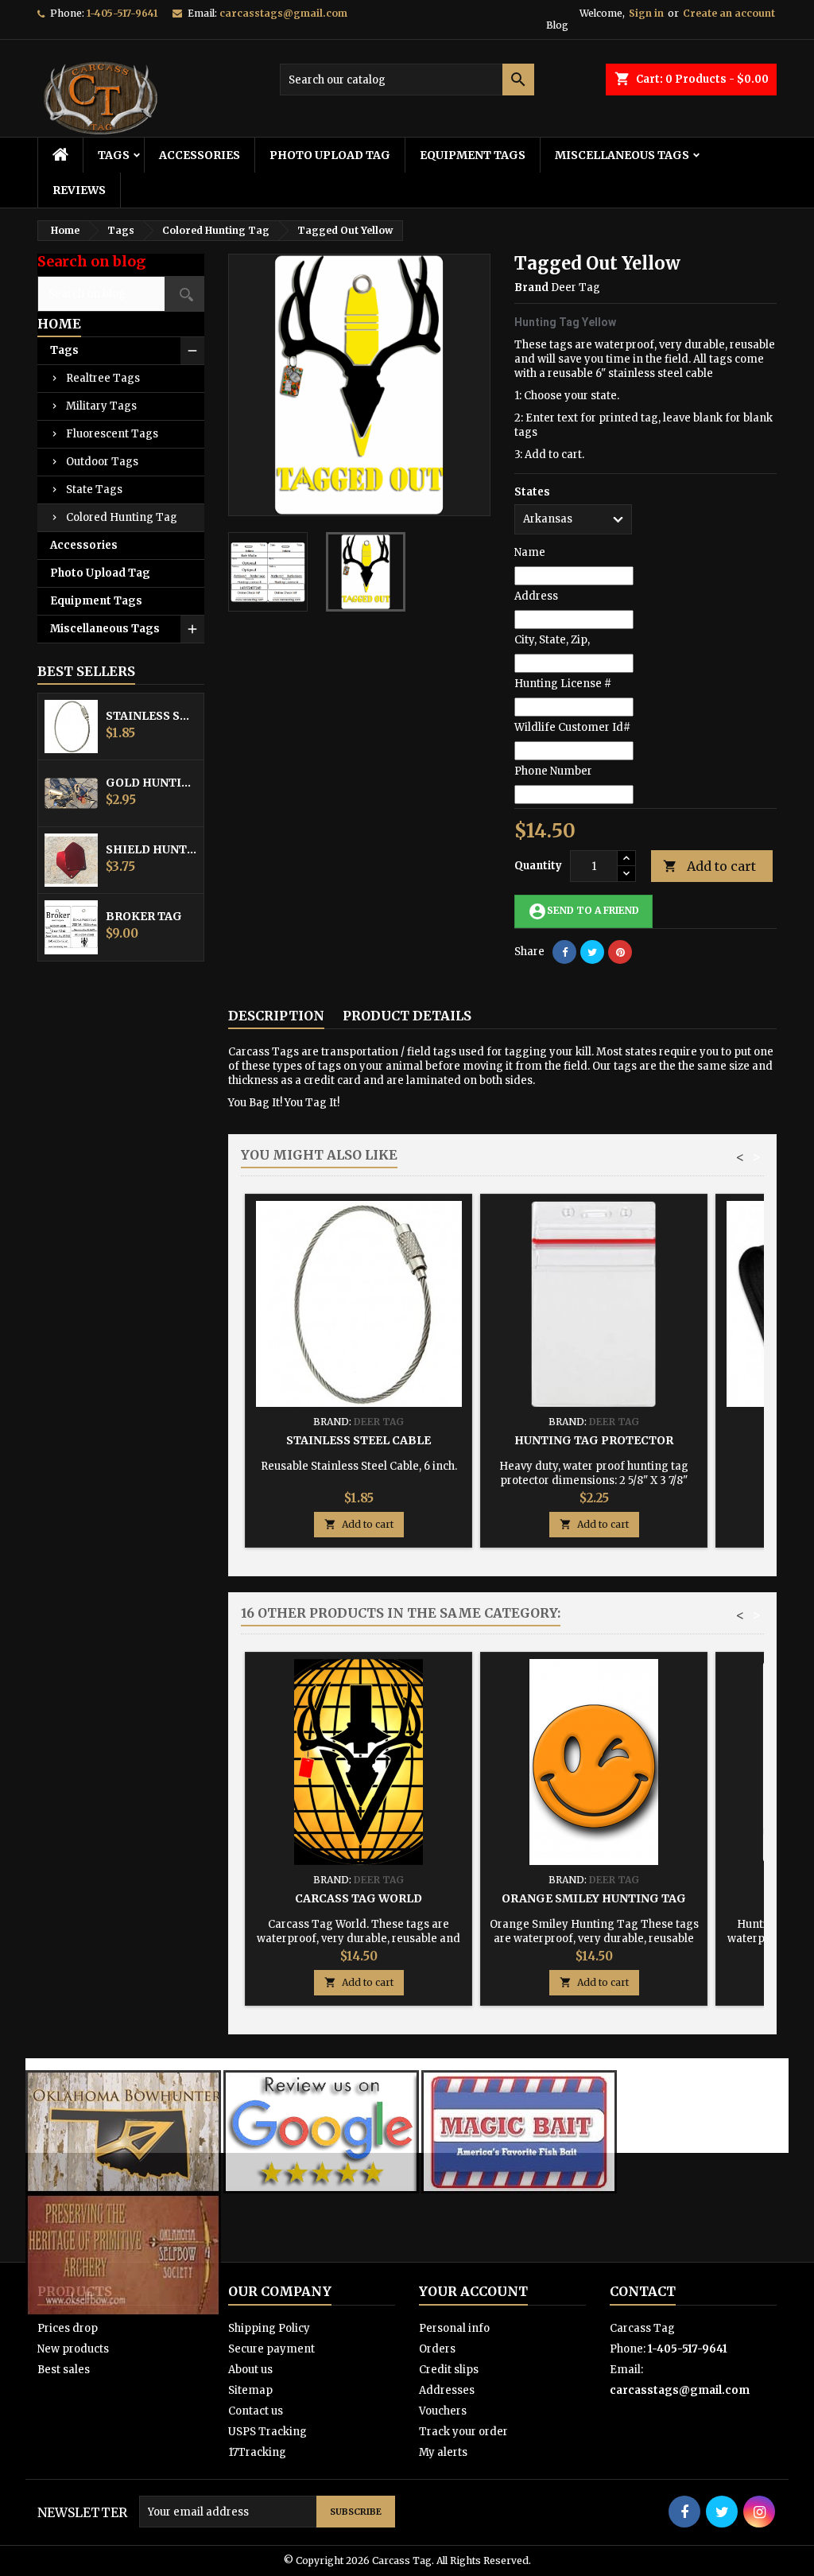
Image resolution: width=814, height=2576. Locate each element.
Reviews (79, 190)
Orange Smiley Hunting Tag (594, 1898)
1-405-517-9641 (122, 13)
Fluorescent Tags (112, 434)
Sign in (646, 13)
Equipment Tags (473, 155)
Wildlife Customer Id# (572, 727)
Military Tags (101, 406)
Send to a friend (583, 911)
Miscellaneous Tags (622, 155)
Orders (437, 2349)
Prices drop (68, 2328)
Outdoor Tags (102, 462)
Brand (531, 288)
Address (536, 596)
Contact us (256, 2411)
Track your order (463, 2432)
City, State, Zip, (552, 640)
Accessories (200, 155)
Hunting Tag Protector (594, 1440)
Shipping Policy (269, 2328)
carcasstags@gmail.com (283, 13)
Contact (643, 2291)
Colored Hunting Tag (122, 517)
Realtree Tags (103, 378)
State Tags (94, 490)
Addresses (447, 2390)
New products (73, 2349)
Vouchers (443, 2411)
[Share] (564, 952)
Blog (557, 25)
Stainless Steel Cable (151, 716)
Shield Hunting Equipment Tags (151, 849)
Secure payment (271, 2349)
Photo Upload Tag (330, 155)
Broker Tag (144, 916)
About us (250, 2370)
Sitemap (250, 2390)
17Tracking (257, 2452)
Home (59, 324)
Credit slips (449, 2370)
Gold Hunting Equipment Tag (151, 783)
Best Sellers (86, 671)
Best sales (64, 2370)
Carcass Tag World (359, 1898)
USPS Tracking (267, 2432)
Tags (114, 155)
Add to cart (709, 866)
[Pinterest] (620, 952)
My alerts (443, 2452)
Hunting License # (563, 684)
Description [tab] (276, 1016)
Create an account (729, 13)
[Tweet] (592, 952)
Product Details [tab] (407, 1016)
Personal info (454, 2328)
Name (530, 552)
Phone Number (553, 771)
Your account (473, 2291)
